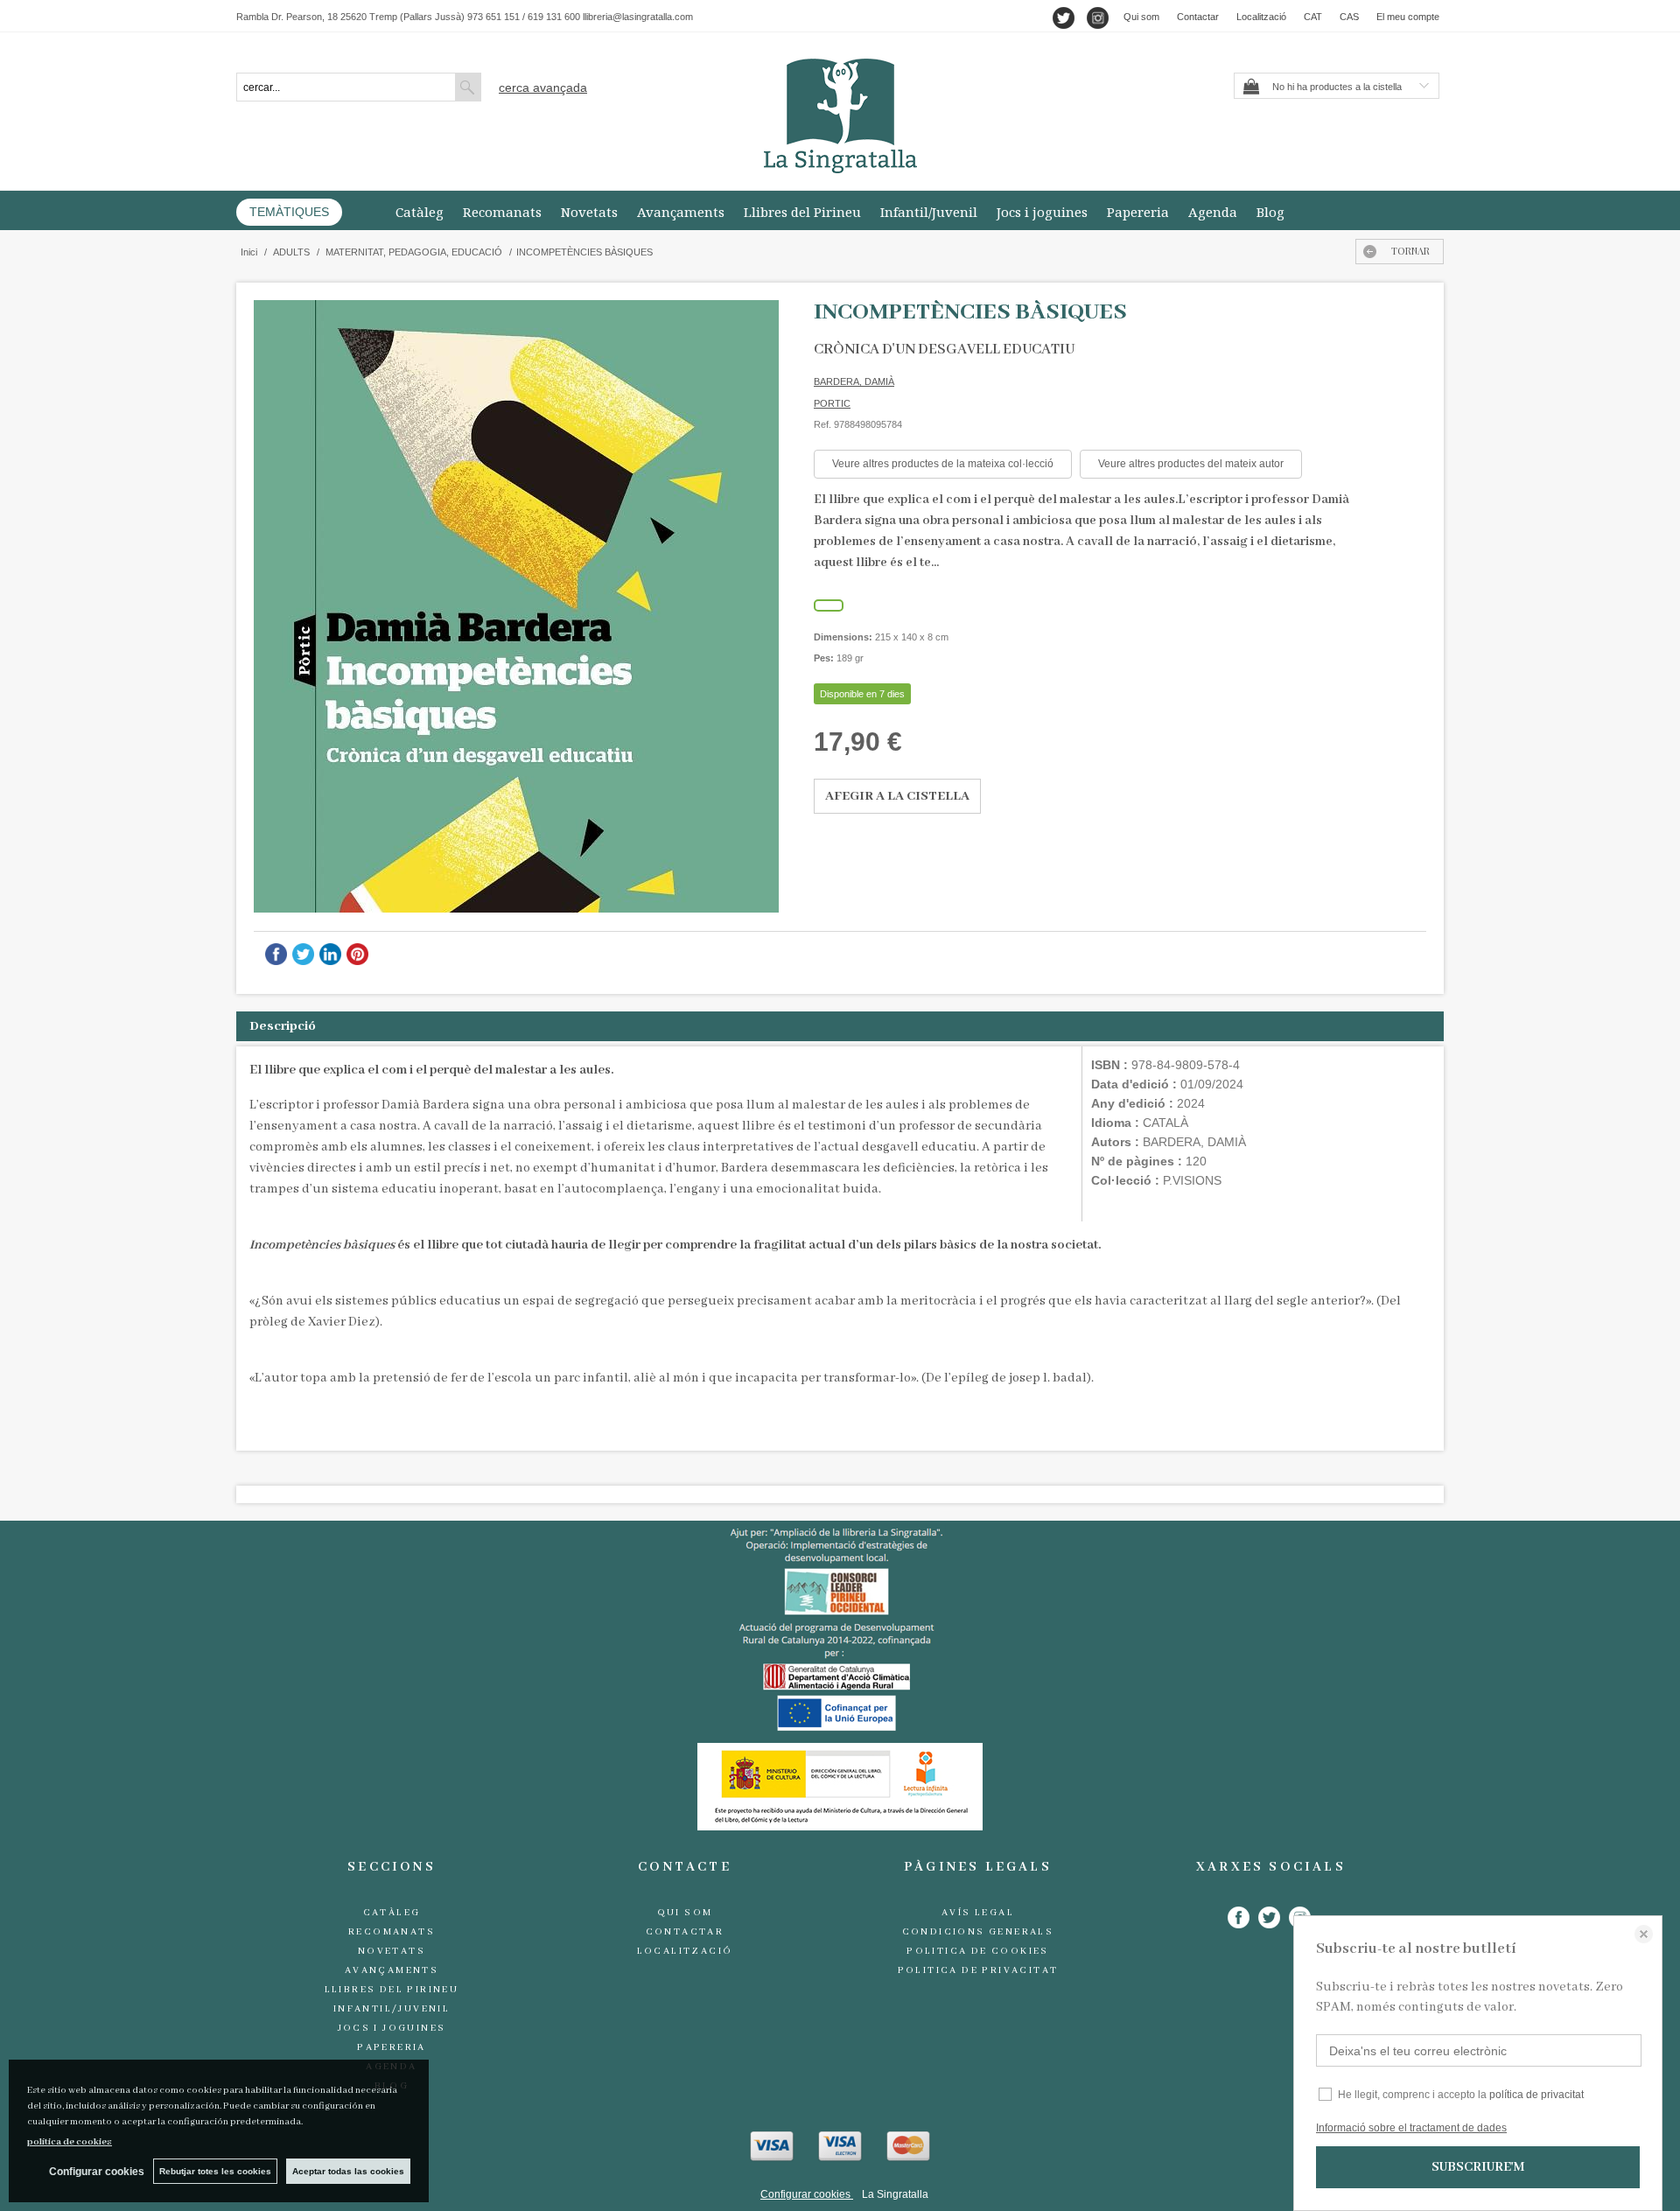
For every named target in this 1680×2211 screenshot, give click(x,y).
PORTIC (832, 403)
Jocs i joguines (1042, 212)
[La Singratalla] (840, 116)
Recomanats (502, 212)
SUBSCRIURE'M (1478, 2167)
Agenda (1213, 212)
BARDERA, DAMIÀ (854, 381)
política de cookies (70, 2142)
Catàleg (420, 212)
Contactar (1198, 17)
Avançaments (681, 212)
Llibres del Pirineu (802, 212)
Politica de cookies (978, 1951)
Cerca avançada (543, 87)
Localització (1261, 17)
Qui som (1141, 17)
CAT (1313, 17)
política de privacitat (1536, 2095)
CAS (1349, 17)
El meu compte (1408, 17)
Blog (1270, 212)
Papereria (1138, 212)
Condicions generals (978, 1932)
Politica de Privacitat (978, 1970)
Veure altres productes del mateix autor (1191, 464)
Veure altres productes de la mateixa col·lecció (943, 464)
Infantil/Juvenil (929, 212)
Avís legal (978, 1913)
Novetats (589, 212)
